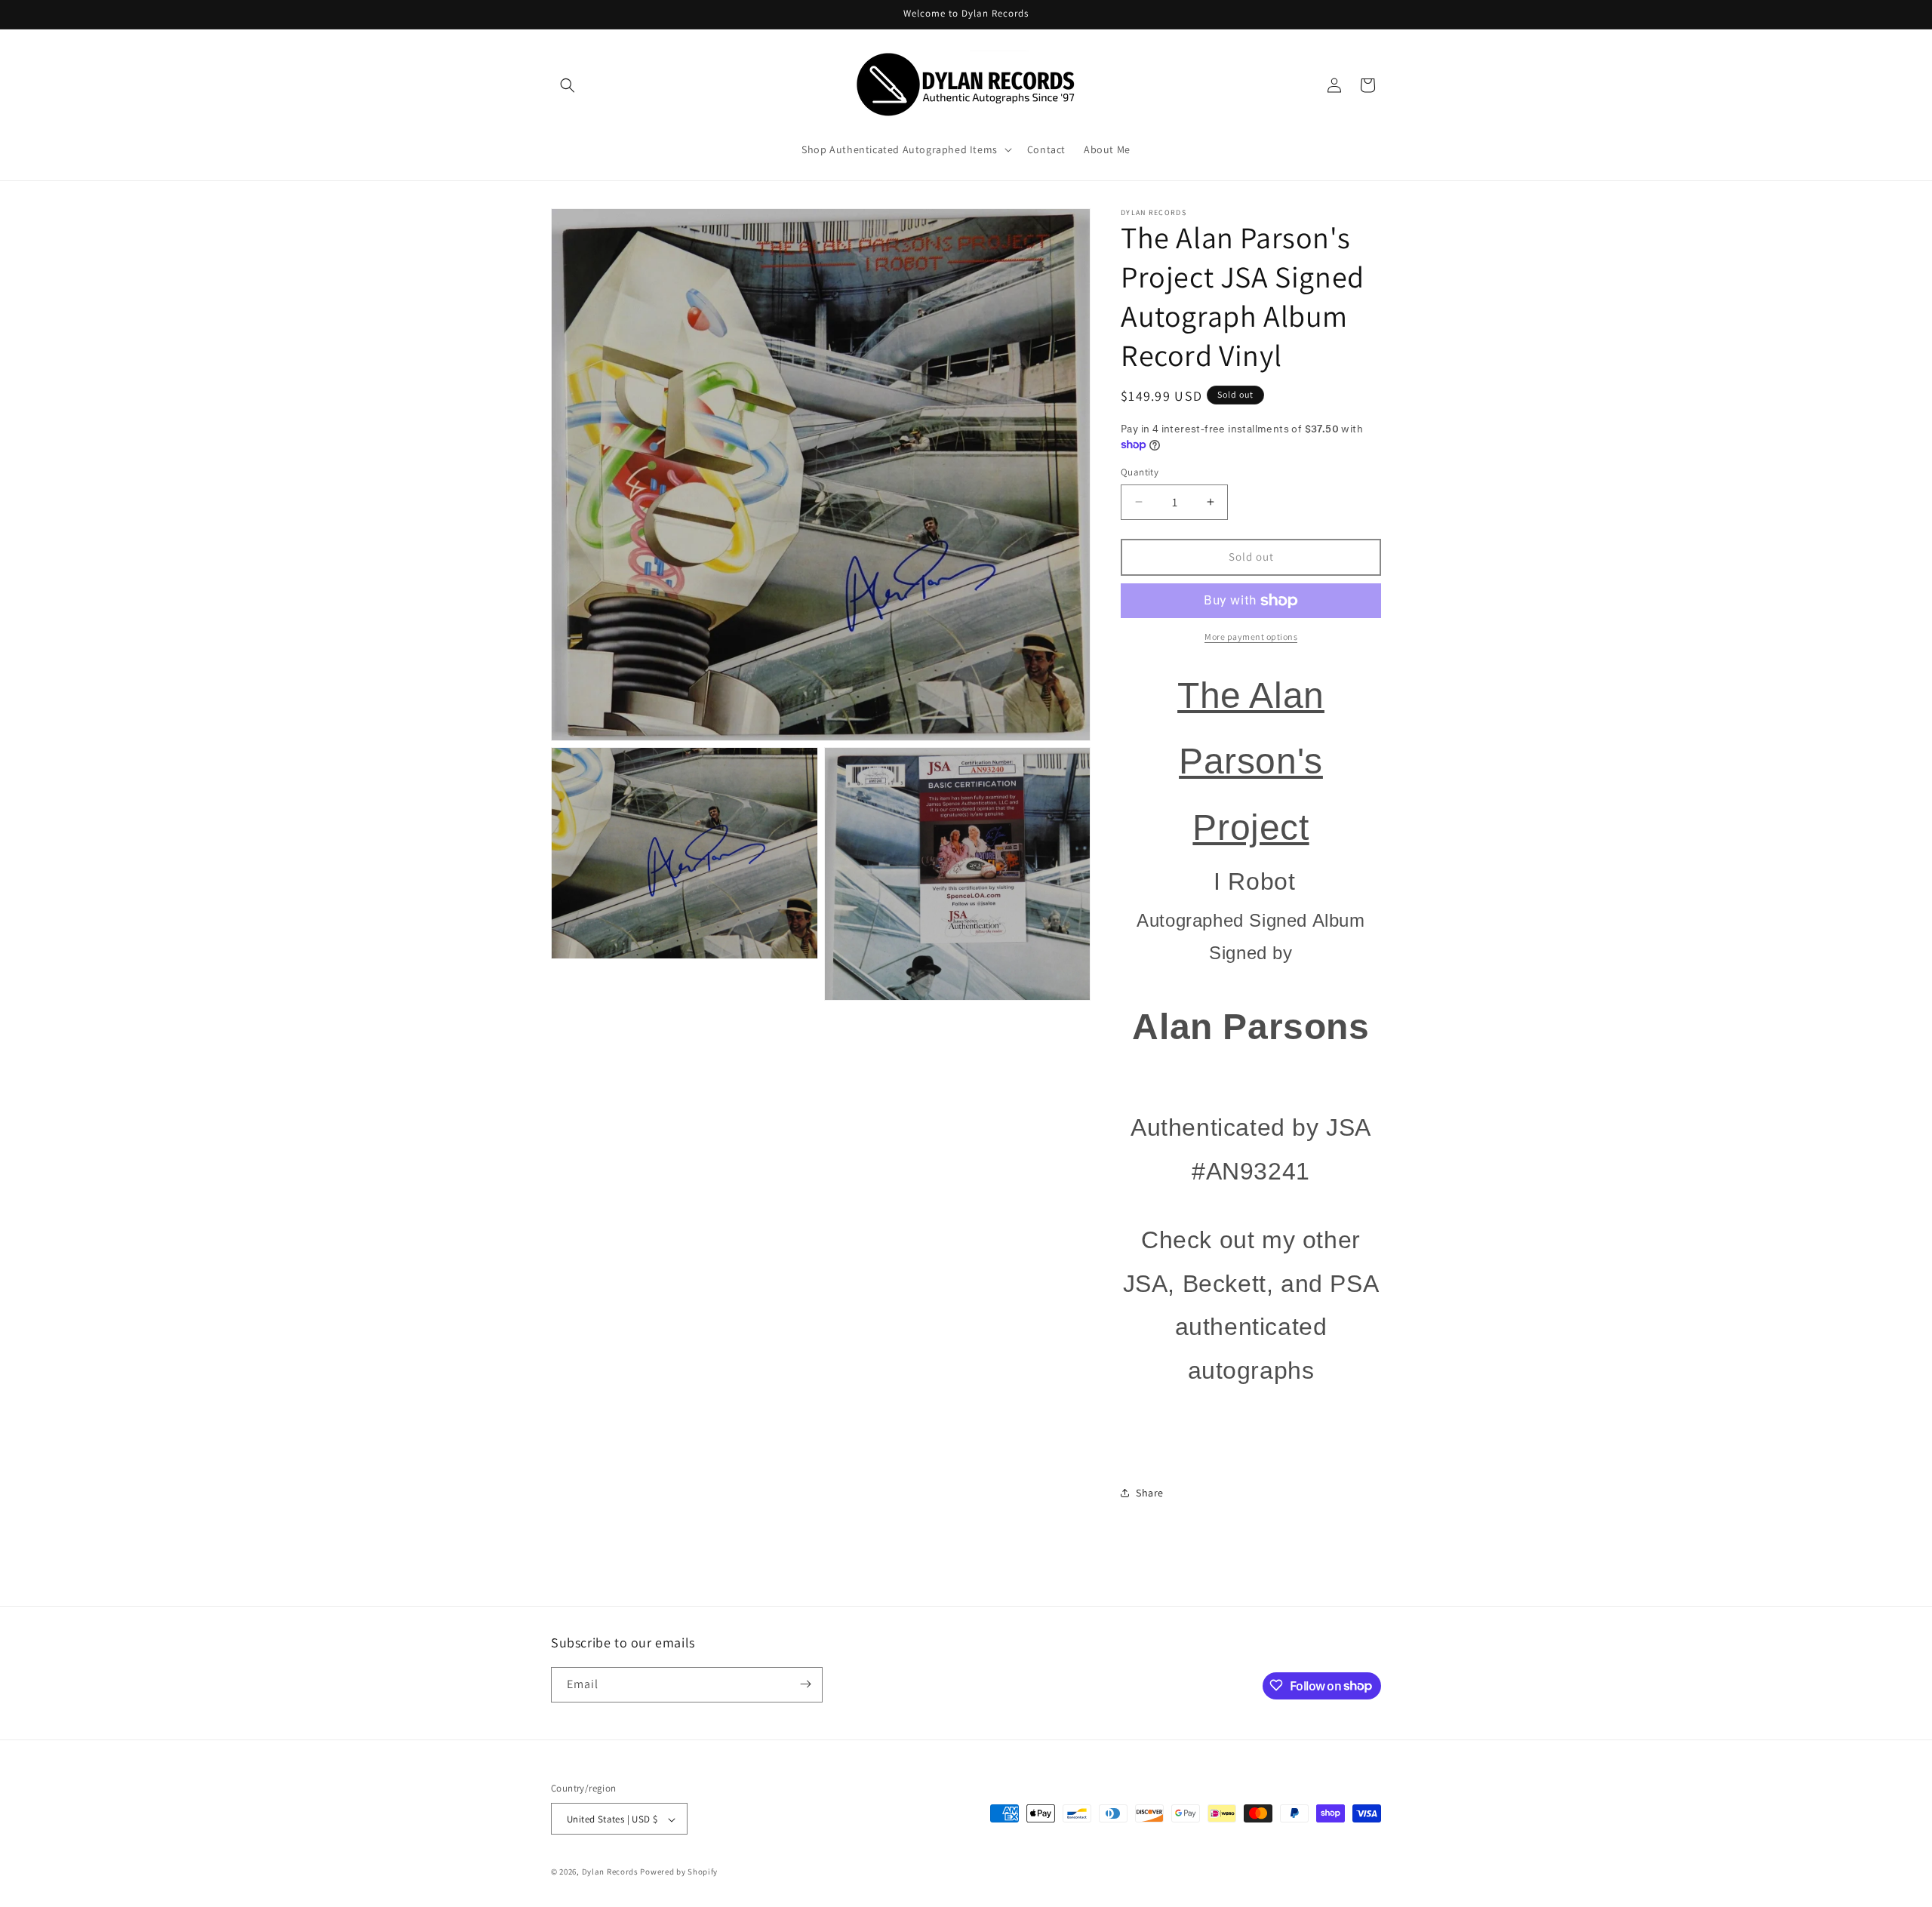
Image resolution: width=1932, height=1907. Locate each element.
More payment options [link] (1251, 637)
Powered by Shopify (679, 1872)
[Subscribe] (805, 1684)
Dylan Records (610, 1872)
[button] (568, 85)
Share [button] (1150, 1493)
